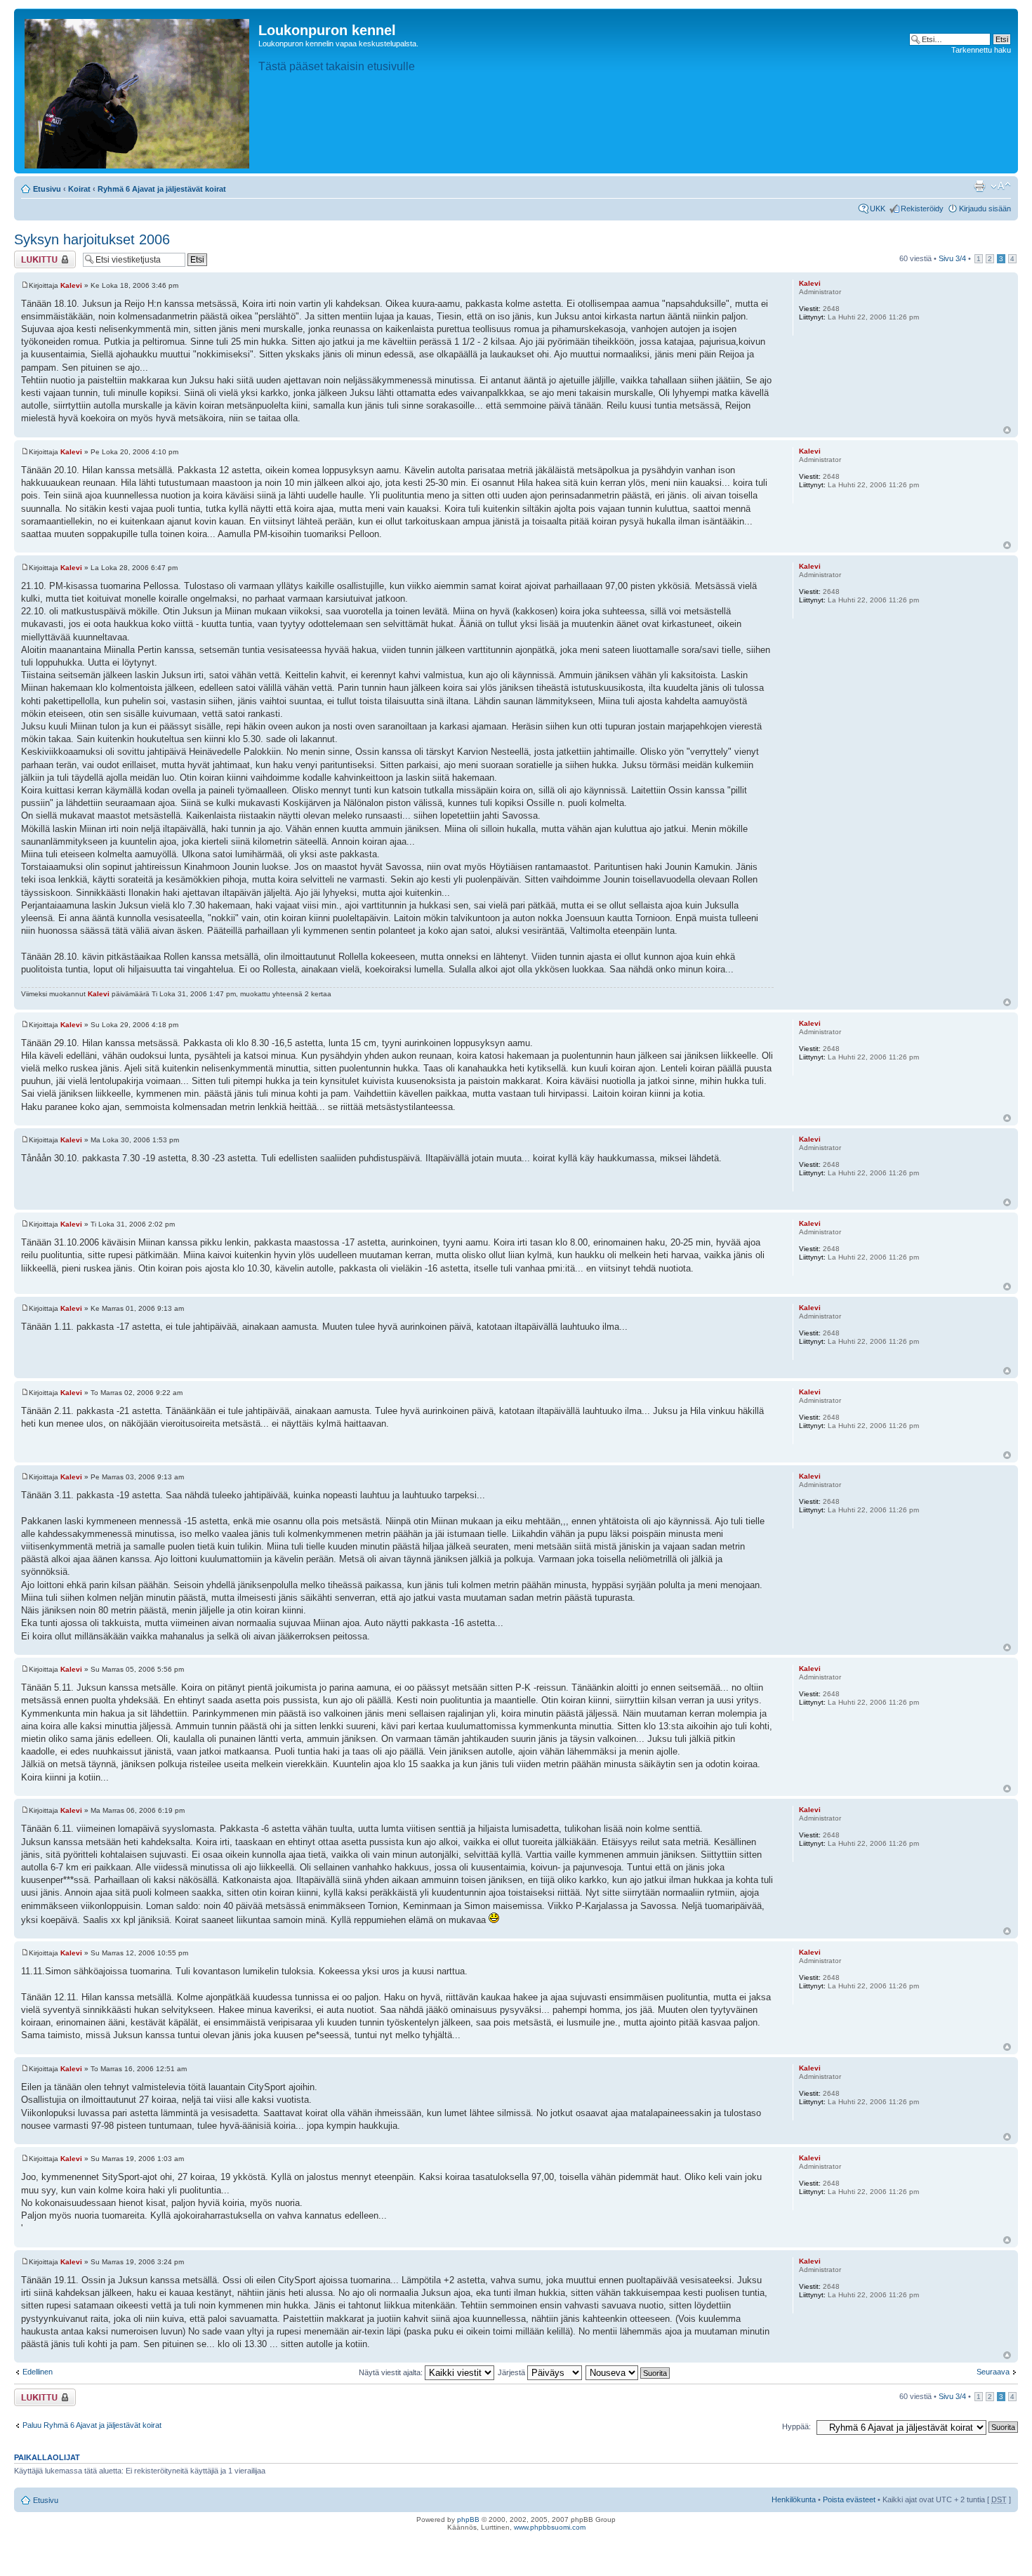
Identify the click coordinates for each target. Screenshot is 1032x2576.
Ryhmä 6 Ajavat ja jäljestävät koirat (162, 189)
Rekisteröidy (922, 209)
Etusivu (47, 189)
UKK (878, 209)
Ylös (1007, 430)
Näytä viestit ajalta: (392, 2372)
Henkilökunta (794, 2499)
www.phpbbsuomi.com (550, 2527)
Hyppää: (796, 2426)
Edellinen (38, 2372)
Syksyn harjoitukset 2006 (92, 239)
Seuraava (993, 2372)
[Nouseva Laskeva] (628, 2372)
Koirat (79, 189)
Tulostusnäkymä (979, 186)
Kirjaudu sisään (985, 209)
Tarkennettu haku (981, 50)
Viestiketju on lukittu (37, 259)
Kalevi (71, 285)
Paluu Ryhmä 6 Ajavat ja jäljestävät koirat (92, 2425)
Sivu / (952, 258)
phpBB (468, 2519)
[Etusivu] (138, 91)
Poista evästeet (849, 2499)
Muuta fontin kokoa (1001, 186)
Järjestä (512, 2372)
